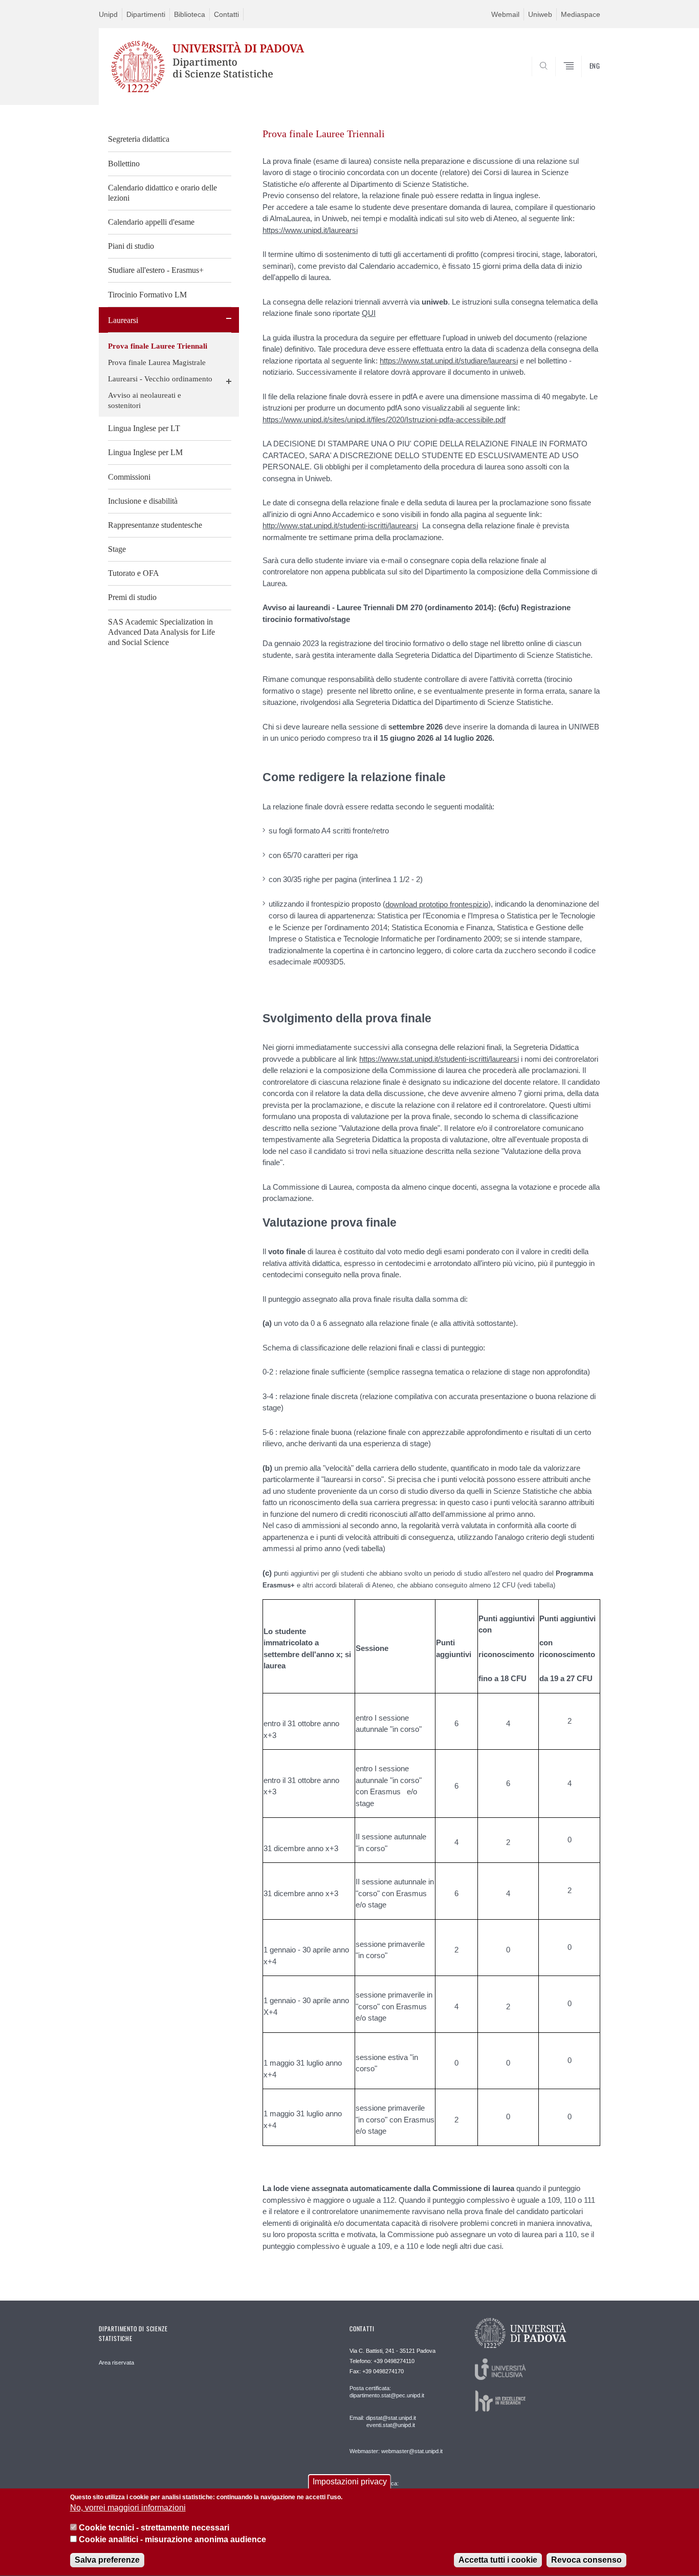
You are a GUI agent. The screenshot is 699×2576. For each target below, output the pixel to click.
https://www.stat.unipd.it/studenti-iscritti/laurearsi (439, 1059)
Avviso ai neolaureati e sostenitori (145, 400)
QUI (369, 313)
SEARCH (582, 82)
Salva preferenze (107, 2560)
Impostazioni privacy (350, 2482)
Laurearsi (123, 320)
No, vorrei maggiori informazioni (128, 2508)
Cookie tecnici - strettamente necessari (154, 2528)
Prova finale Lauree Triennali (158, 346)
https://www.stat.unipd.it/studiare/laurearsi (449, 361)
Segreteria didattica (139, 139)
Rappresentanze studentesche (155, 525)
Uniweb (540, 14)
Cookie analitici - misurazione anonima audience (172, 2539)
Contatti (226, 14)
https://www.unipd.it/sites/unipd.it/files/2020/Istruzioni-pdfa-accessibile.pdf (384, 420)
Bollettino (124, 164)
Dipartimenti (146, 14)
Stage (117, 549)
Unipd (108, 14)
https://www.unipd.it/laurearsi (310, 230)
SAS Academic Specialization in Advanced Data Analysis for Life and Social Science (161, 632)
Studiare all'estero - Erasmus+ (156, 270)
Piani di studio (131, 246)
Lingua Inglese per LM (145, 452)
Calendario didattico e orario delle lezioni (162, 193)
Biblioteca (190, 14)
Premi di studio (132, 597)
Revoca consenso (586, 2560)
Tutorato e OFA (134, 573)
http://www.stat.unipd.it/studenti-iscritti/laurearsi (340, 525)
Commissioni (129, 477)
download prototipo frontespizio (437, 904)
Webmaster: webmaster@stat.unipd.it (396, 2451)
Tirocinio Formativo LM (147, 295)
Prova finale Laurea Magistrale (157, 362)
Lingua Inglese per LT (144, 428)
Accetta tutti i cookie (498, 2560)
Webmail (505, 14)
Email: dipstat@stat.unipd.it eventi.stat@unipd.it (383, 2421)
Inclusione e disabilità (143, 501)
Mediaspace (581, 14)
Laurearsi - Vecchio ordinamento (160, 379)
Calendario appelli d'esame (151, 222)
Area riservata (116, 2363)
